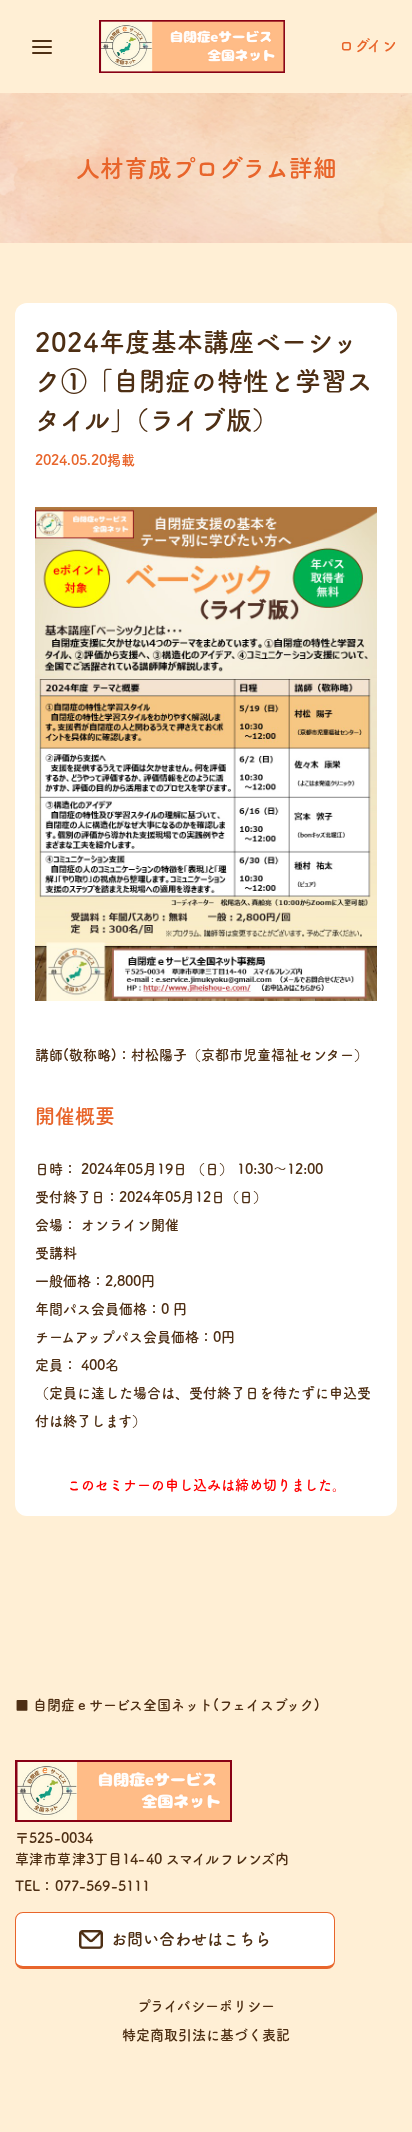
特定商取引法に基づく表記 (206, 2035)
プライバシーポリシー (206, 2006)
